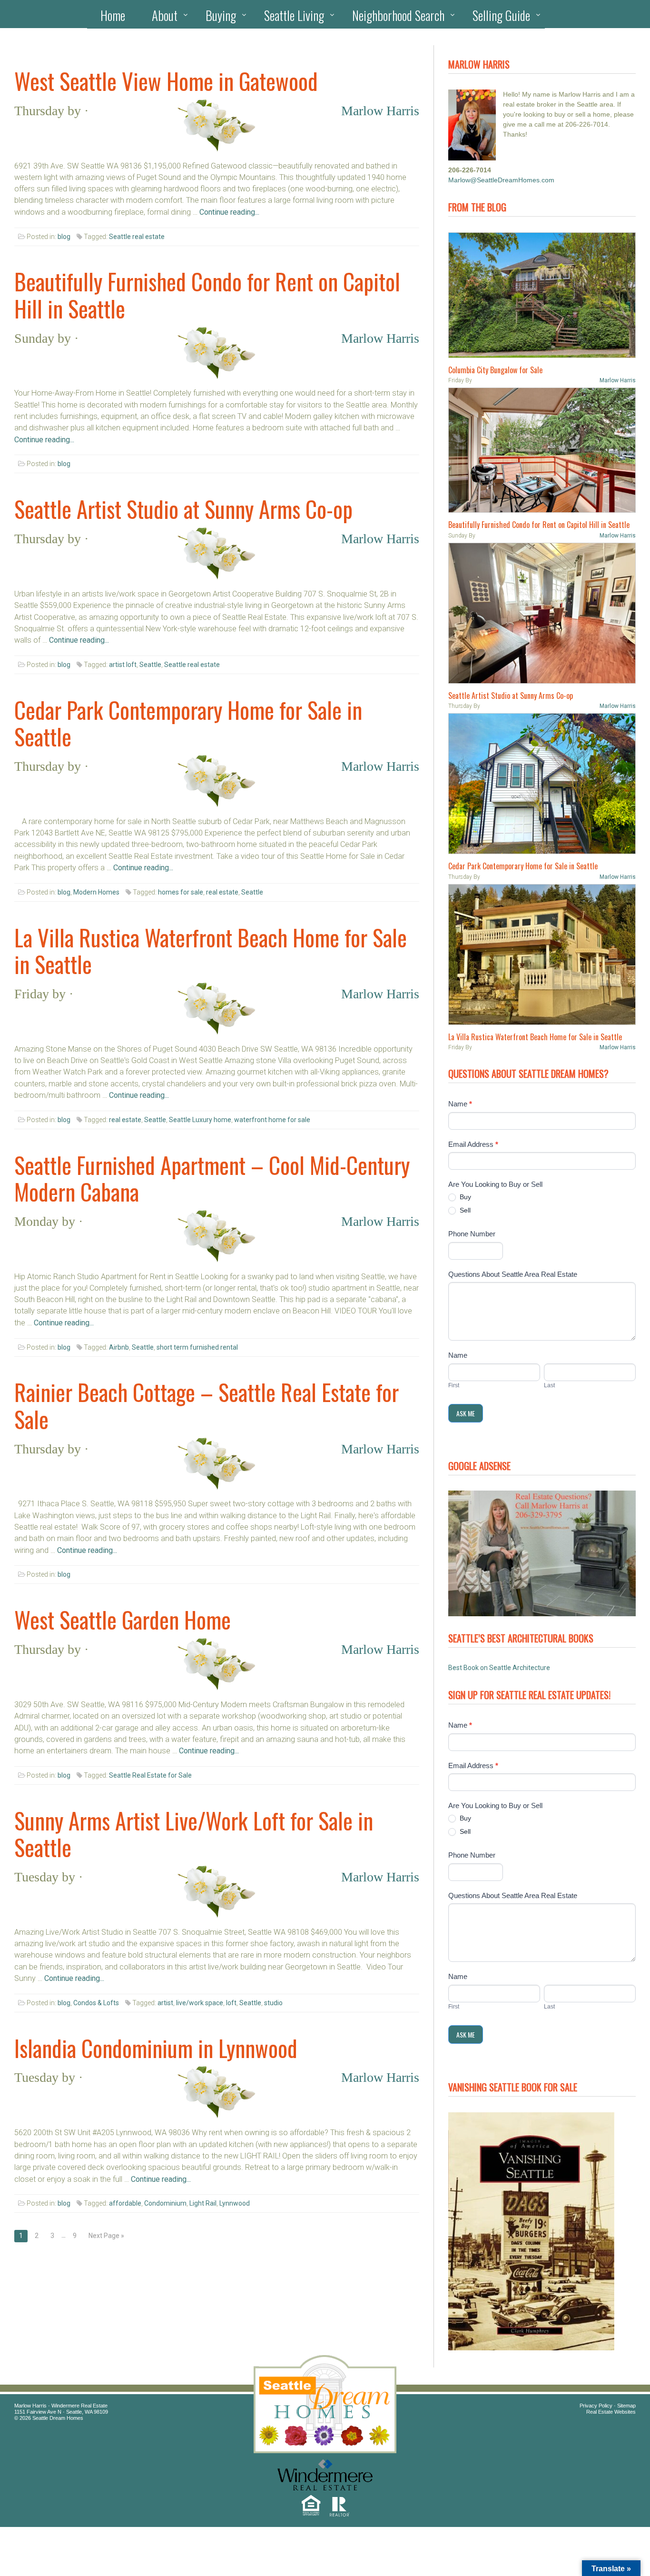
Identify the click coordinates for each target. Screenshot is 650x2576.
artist (165, 2003)
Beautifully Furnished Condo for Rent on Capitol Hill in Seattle (207, 295)
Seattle (150, 665)
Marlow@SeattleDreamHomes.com (501, 180)
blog (64, 237)
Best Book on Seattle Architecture (499, 1668)
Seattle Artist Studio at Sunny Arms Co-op (183, 509)
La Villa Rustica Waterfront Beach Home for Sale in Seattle (211, 951)
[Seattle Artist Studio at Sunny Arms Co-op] (542, 613)
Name (460, 1104)
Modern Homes (96, 892)
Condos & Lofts (96, 2003)
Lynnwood (235, 2203)
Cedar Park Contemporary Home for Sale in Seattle (188, 723)
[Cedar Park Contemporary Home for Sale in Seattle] (542, 784)
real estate (222, 892)
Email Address (473, 1144)
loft (231, 2003)
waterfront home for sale (272, 1120)
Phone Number (472, 1234)
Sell (464, 1210)
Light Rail (203, 2203)
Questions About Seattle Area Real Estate (513, 1274)
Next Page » (106, 2236)
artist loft (123, 665)
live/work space (200, 2003)
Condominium (165, 2203)
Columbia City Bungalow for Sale (495, 370)
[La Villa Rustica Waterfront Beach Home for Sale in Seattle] (542, 955)
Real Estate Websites (611, 2412)
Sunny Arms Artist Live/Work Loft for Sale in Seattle (194, 1834)
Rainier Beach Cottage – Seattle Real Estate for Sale (207, 1405)
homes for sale (181, 892)
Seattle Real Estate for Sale (150, 1775)
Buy (464, 1197)
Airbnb (119, 1347)
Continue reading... (229, 212)
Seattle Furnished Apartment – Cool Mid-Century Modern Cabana (212, 1178)
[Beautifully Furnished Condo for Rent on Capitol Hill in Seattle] (542, 450)
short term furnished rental (197, 1347)
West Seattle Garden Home (123, 1620)
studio (273, 2003)
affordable (125, 2203)
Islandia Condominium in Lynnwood (156, 2048)
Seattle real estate (137, 237)
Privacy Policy (596, 2406)
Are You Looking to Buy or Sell (495, 1184)
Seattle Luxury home (200, 1120)
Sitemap (626, 2406)
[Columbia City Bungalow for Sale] (542, 295)
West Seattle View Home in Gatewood (166, 81)
